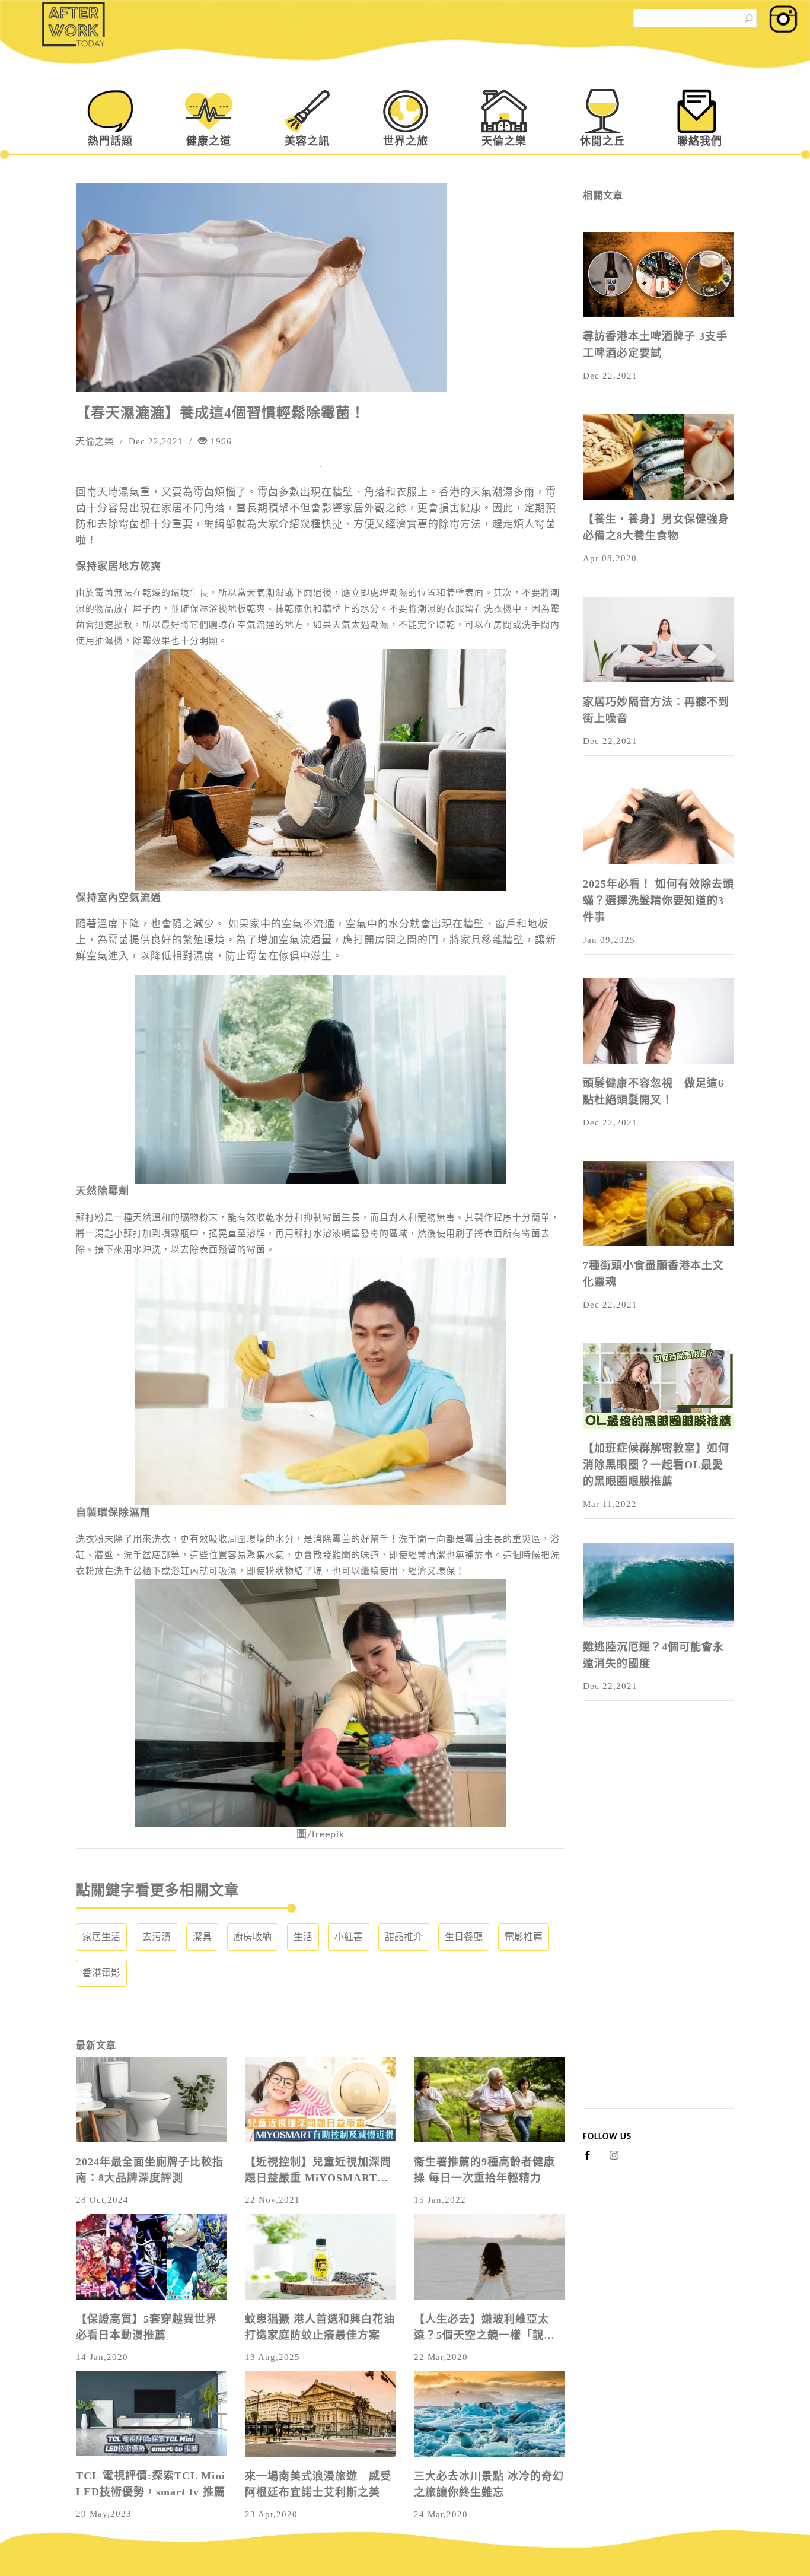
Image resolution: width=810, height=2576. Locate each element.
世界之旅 (406, 141)
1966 (220, 441)
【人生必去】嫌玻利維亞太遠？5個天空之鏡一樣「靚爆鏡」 (484, 2328)
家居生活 (101, 1937)
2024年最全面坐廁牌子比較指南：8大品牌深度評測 (150, 2170)
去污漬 (157, 1937)
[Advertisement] (658, 1931)
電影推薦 (524, 1937)
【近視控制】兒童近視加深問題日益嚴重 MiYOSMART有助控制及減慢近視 (318, 2171)
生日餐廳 (464, 1937)
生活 (303, 1937)
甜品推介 (404, 1937)
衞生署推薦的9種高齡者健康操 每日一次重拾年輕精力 (484, 2170)
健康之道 (209, 141)
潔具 (202, 1937)
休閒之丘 (602, 141)
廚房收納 (253, 1937)
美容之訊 (307, 141)
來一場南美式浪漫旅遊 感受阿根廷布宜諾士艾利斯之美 (318, 2484)
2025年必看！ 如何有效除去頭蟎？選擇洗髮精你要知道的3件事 (658, 901)
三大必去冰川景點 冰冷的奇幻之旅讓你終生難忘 (489, 2484)
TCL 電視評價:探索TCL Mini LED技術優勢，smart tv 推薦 (151, 2484)
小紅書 (349, 1937)
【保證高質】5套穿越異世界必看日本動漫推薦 (146, 2327)
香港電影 (101, 1973)
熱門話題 (110, 141)
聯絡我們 (700, 141)
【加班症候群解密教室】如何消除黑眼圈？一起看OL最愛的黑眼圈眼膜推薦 (656, 1465)
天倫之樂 (504, 141)
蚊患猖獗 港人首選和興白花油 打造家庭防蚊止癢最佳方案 (320, 2327)
